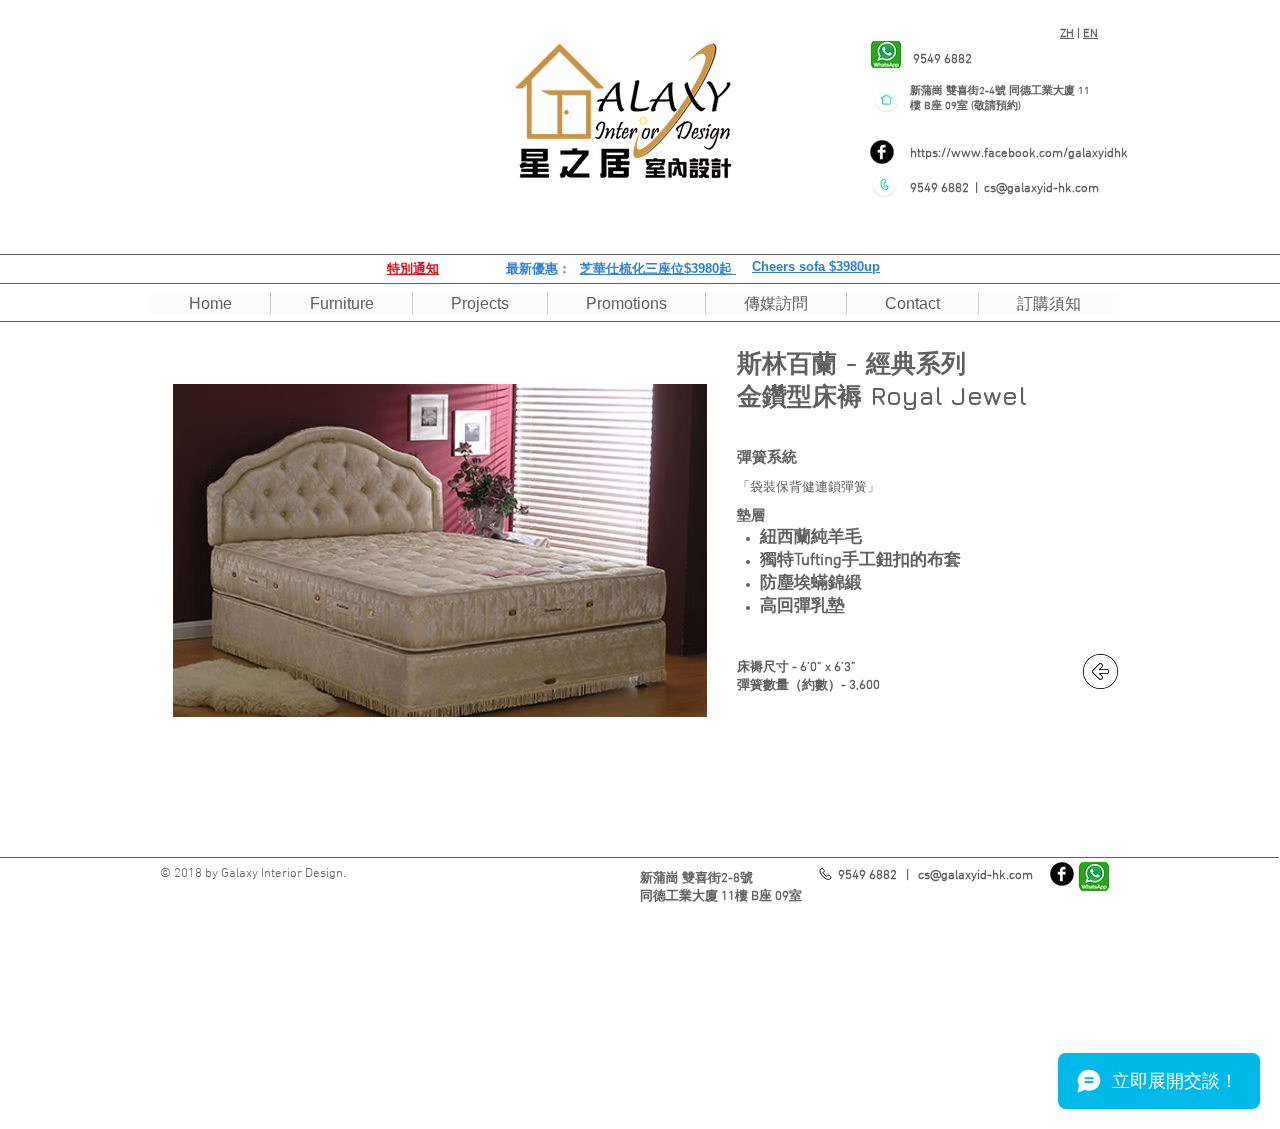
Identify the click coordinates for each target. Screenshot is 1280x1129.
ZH (1067, 34)
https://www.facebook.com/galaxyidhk (1019, 154)
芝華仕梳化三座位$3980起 (658, 268)
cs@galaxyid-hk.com (1041, 189)
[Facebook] (882, 152)
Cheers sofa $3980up (816, 266)
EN (1090, 34)
